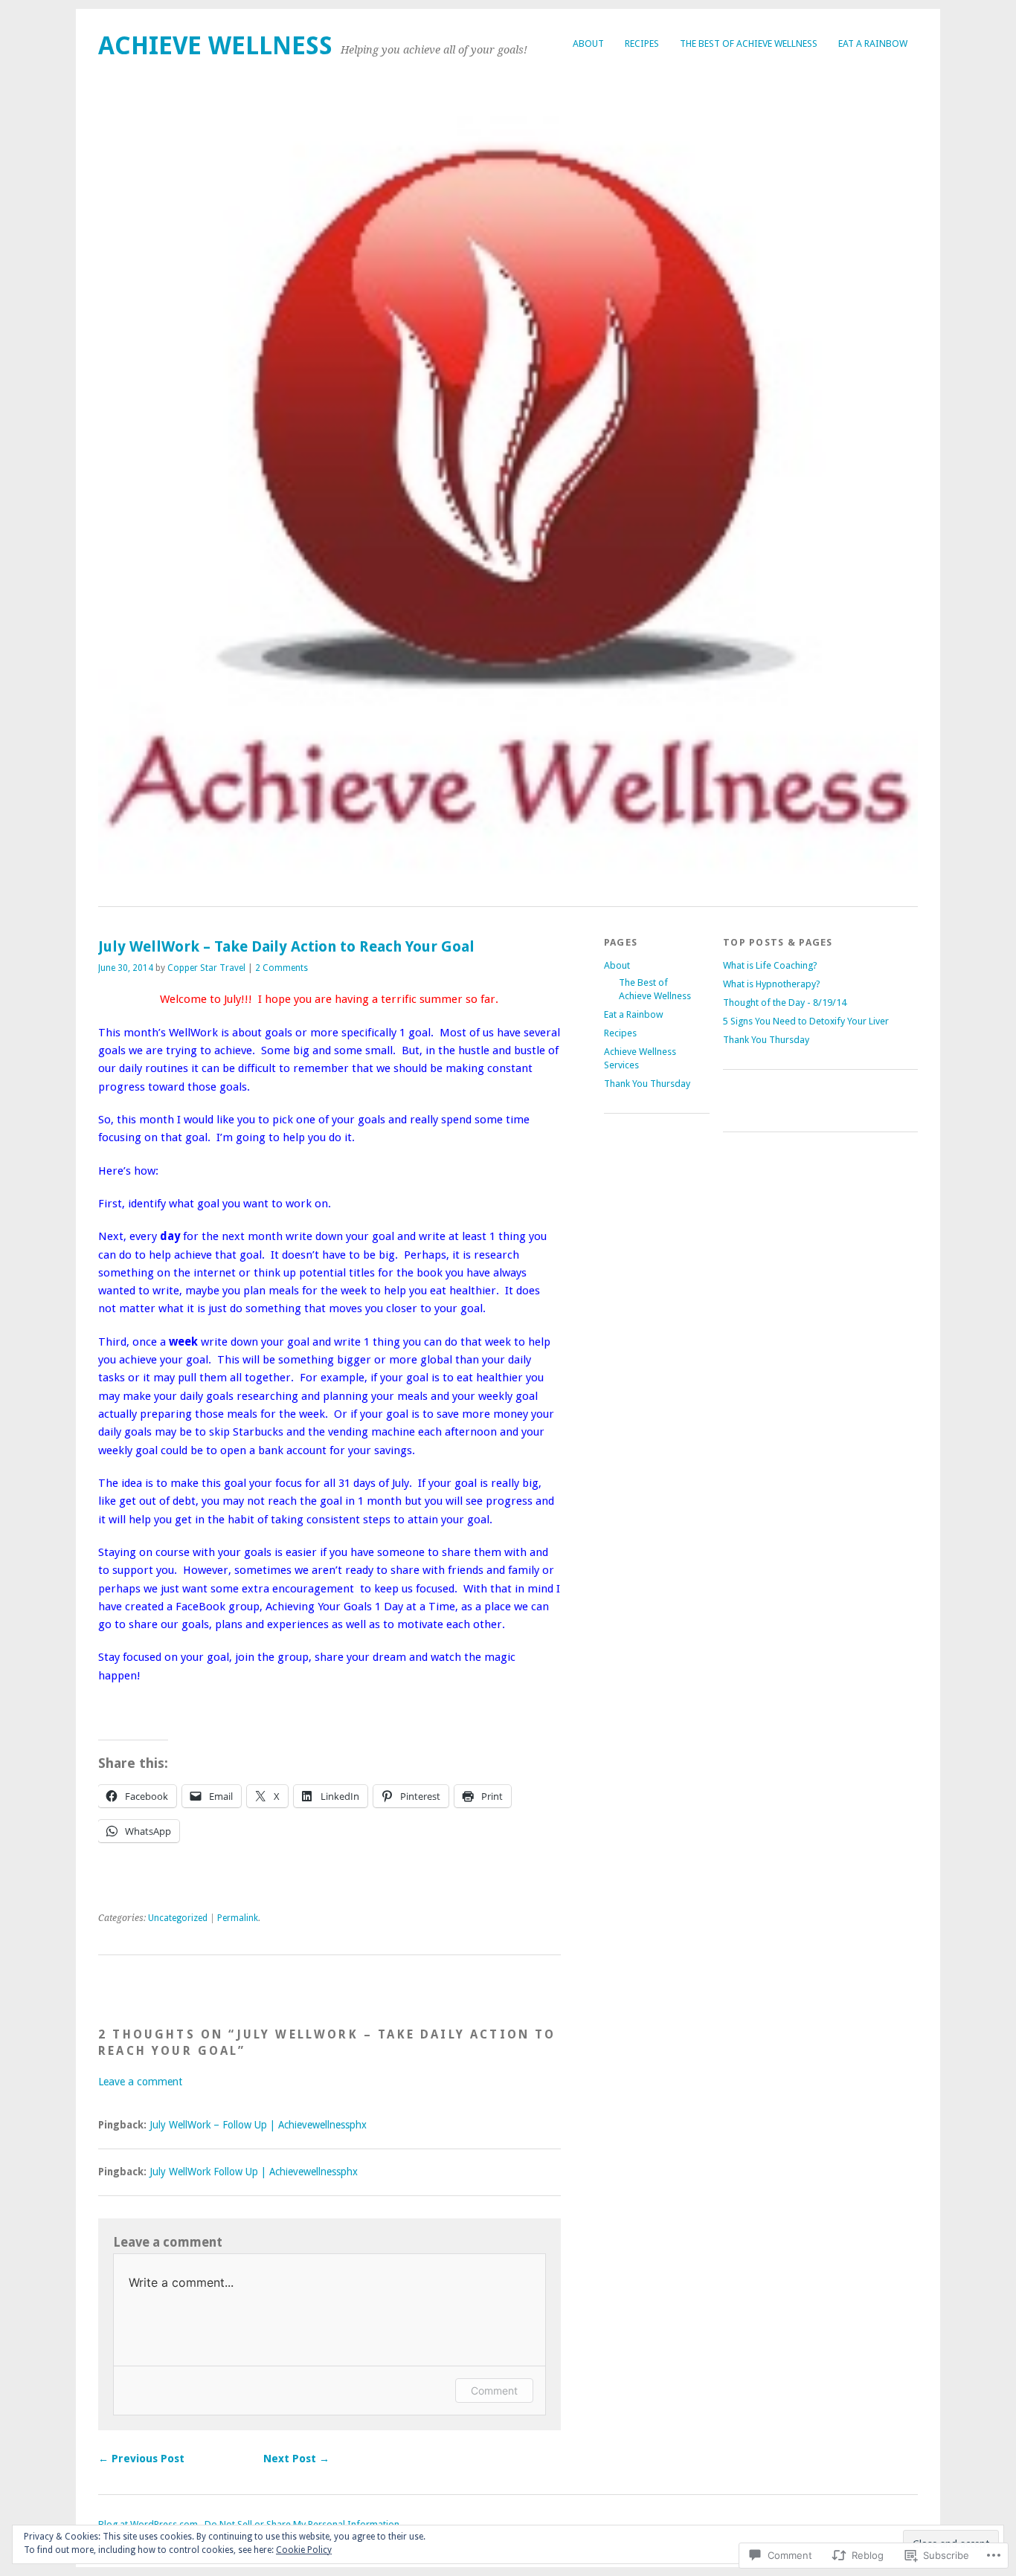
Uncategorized (178, 1918)
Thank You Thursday (647, 1084)
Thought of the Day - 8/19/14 (785, 1003)
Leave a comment (140, 2082)
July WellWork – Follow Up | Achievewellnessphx (258, 2125)
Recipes (642, 43)
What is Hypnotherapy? (772, 984)
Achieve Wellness (215, 46)
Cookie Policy (304, 2550)
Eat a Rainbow (873, 43)
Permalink (238, 1918)
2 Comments (282, 968)
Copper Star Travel (206, 968)
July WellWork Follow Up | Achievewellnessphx (254, 2172)
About (588, 43)
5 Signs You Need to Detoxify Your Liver (806, 1021)
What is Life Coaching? (770, 965)
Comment (494, 2391)
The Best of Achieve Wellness (749, 43)
